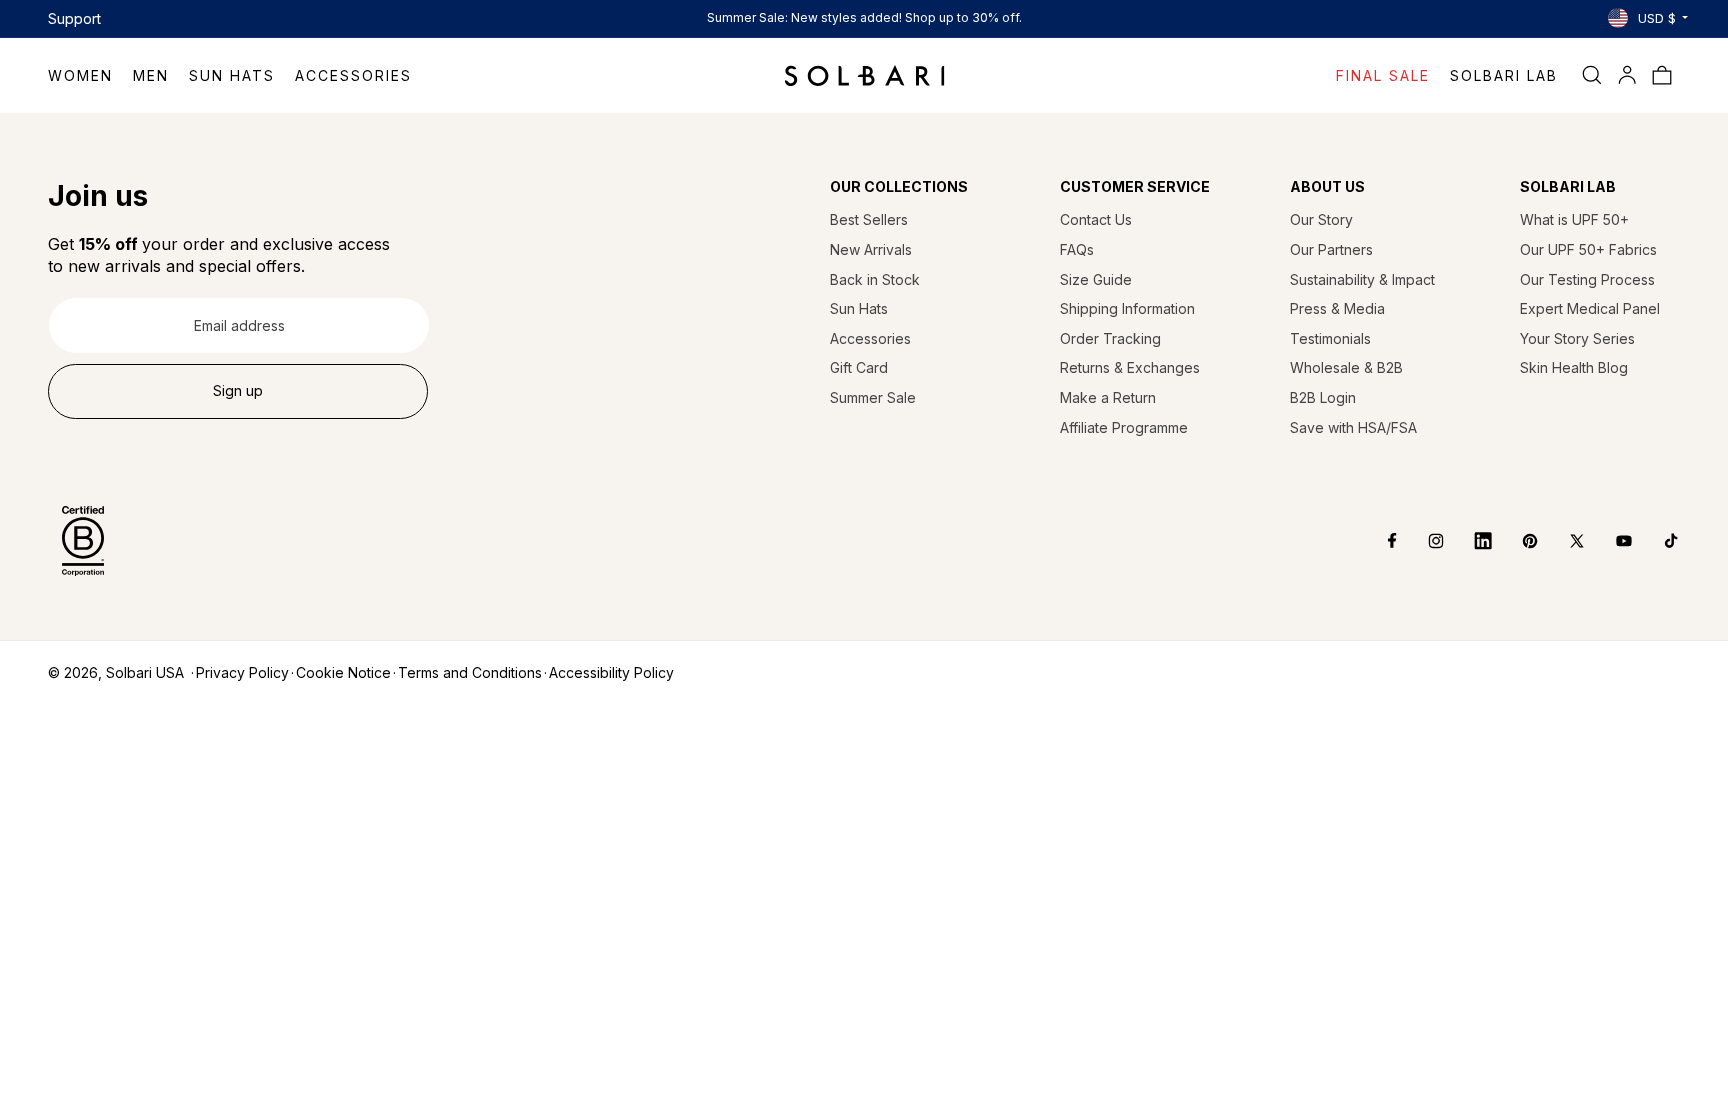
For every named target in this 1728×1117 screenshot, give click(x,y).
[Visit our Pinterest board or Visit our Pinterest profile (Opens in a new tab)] (1515, 541)
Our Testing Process (1587, 279)
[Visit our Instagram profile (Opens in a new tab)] (1421, 541)
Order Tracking (1110, 338)
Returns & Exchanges (1130, 367)
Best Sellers (869, 219)
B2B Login (1323, 397)
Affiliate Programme (1124, 427)
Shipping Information (1127, 308)
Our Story (1321, 219)
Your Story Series (1577, 338)
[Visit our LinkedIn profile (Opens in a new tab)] (1468, 541)
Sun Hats (859, 308)
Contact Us (1096, 219)
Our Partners (1331, 249)
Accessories (870, 338)
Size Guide (1096, 279)
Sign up (238, 390)
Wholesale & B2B (1346, 367)
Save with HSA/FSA (1353, 427)
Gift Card (859, 367)
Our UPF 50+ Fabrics (1588, 249)
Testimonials (1330, 338)
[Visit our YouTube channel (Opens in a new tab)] (1609, 541)
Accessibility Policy (611, 672)
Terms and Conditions (470, 672)
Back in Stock (875, 279)
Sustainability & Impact (1362, 279)
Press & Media (1337, 308)
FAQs (1077, 249)
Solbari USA (145, 672)
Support (74, 18)
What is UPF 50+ (1574, 219)
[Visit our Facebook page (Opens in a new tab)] (1378, 541)
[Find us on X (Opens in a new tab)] (1562, 541)
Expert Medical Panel (1590, 308)
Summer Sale (873, 397)
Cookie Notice (343, 672)
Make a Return (1108, 397)
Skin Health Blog (1574, 367)
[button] (90, 75)
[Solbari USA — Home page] (864, 75)
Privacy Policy (242, 672)
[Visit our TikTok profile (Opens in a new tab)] (1656, 541)
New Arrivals (871, 249)
